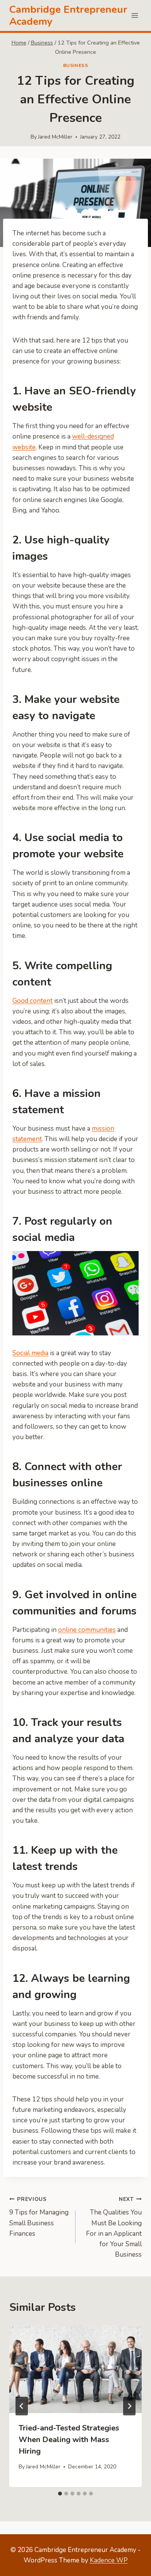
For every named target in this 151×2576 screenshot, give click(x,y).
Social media (30, 1353)
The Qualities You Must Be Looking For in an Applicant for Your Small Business (114, 2227)
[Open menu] (135, 15)
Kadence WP (109, 2560)
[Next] (129, 2406)
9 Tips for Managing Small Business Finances (39, 2217)
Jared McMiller (55, 137)
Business (76, 65)
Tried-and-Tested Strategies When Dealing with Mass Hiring (69, 2440)
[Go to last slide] (22, 2406)
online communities (87, 1630)
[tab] (60, 2494)
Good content (33, 1001)
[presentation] (75, 2369)
